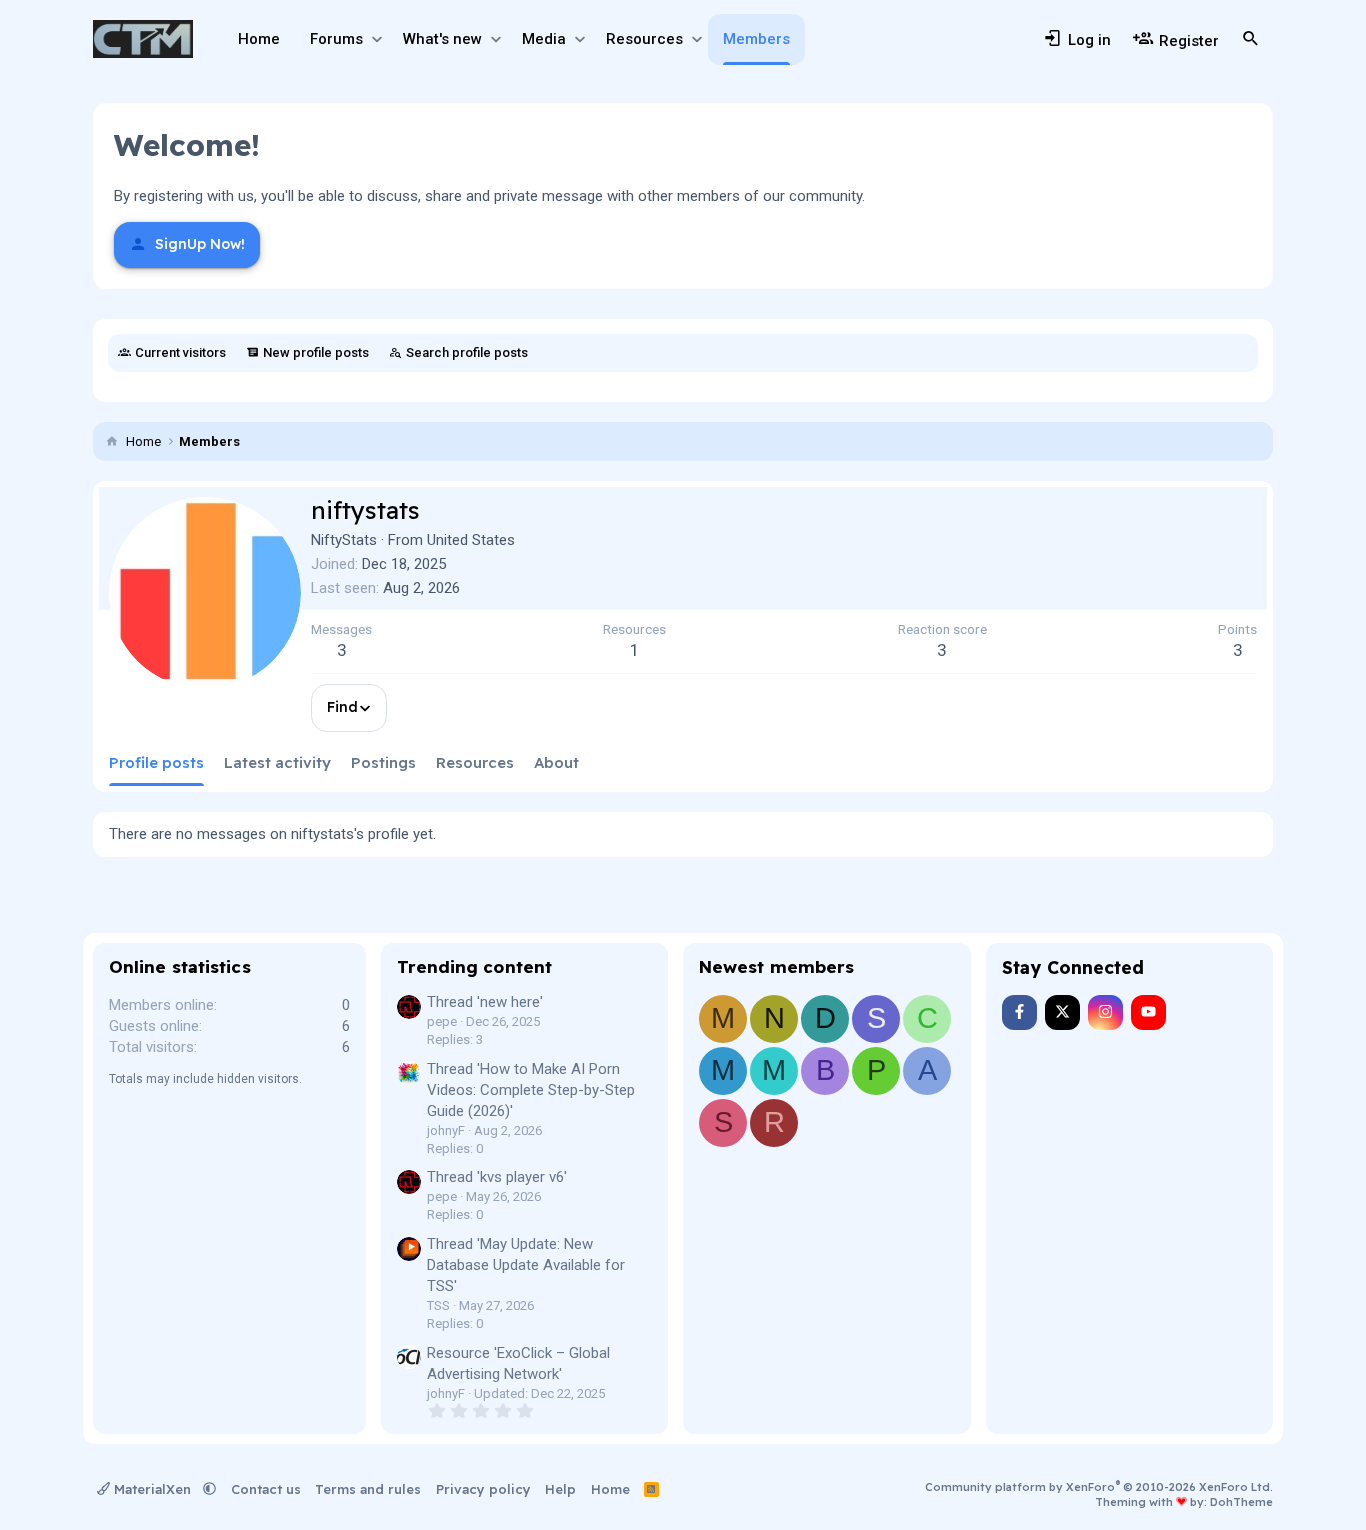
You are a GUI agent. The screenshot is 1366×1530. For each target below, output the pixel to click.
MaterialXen (152, 1489)
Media (544, 39)
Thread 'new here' (485, 1002)
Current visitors (180, 352)
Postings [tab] (383, 762)
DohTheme (1241, 1502)
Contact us (266, 1489)
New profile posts (316, 352)
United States (471, 540)
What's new (442, 39)
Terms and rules (368, 1489)
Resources (644, 39)
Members (756, 39)
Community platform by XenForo (1099, 1487)
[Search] (1251, 39)
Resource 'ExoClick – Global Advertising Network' (518, 1363)
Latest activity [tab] (277, 762)
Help (560, 1489)
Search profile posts (467, 352)
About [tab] (556, 762)
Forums (336, 39)
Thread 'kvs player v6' (497, 1177)
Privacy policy (483, 1489)
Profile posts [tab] (156, 762)
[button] (376, 39)
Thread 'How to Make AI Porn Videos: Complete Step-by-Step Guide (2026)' (531, 1090)
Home (259, 39)
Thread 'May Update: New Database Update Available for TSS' (526, 1265)
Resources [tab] (475, 762)
